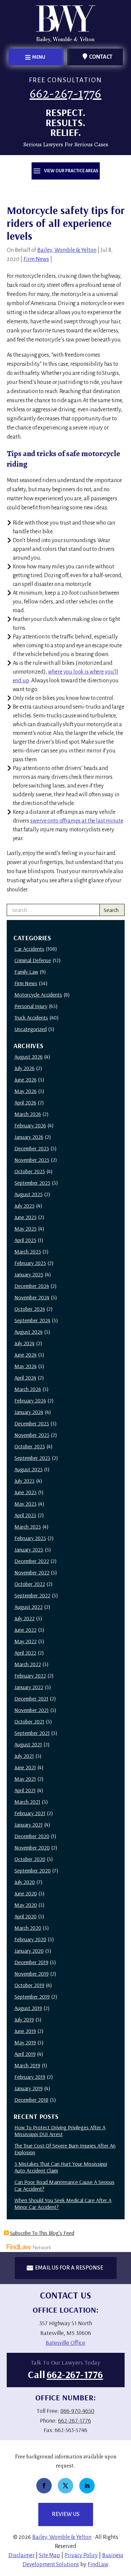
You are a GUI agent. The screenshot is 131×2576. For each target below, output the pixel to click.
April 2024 (25, 1378)
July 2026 (25, 1068)
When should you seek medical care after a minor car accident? (63, 2203)
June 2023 (26, 1492)
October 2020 (30, 1859)
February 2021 (30, 1813)
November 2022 (32, 1572)
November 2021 (32, 1710)
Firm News (36, 259)
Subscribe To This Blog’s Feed (42, 2233)
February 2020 (30, 1939)
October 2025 (30, 1171)
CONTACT (101, 57)
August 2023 (29, 1469)
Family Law (26, 972)
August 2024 (29, 1332)
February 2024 (30, 1400)
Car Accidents (29, 949)
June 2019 (25, 2031)
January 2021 (29, 1825)
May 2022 (26, 1641)
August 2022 (29, 1607)
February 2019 (30, 2077)
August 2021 (28, 1744)
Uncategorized (31, 1029)
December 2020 (32, 1836)
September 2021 (32, 1733)
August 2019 (28, 2008)
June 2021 (25, 1767)
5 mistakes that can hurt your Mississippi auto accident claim (61, 2167)
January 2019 (29, 2088)
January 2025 (29, 1274)
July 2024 (25, 1343)
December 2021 (31, 1698)
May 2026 (26, 1091)
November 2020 (32, 1847)
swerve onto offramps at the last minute (77, 821)
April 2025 (25, 1240)
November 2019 (32, 1974)
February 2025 (30, 1263)
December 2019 (31, 1962)
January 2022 (29, 1687)
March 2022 (28, 1664)
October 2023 (30, 1446)
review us (66, 2514)
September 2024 (32, 1320)
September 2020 (33, 1870)
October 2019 (29, 1985)
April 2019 (25, 2054)
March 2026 (28, 1114)
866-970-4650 (77, 2411)
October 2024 (30, 1309)
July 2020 (25, 1882)
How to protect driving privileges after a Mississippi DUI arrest (60, 2131)
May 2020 (26, 1905)
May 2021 (25, 1779)
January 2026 (29, 1137)
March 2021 (27, 1802)
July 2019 (24, 2019)
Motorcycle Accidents (38, 995)
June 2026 (26, 1079)
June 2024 (26, 1355)
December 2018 (31, 2100)
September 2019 (32, 1996)
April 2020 (26, 1916)
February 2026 (30, 1125)
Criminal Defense (33, 960)
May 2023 (26, 1504)
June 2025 (26, 1217)
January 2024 (29, 1412)
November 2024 (32, 1297)
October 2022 (30, 1584)
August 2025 (29, 1194)
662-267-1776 (65, 93)
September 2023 (32, 1458)
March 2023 (28, 1527)
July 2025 (25, 1206)
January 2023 (29, 1549)
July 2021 (24, 1756)
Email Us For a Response (69, 2268)
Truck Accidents (31, 1017)
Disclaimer (21, 2555)
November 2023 (32, 1435)
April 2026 (25, 1102)
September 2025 (32, 1183)
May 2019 (25, 2042)
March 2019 (27, 2065)
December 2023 (32, 1423)
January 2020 (29, 1951)
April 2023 (25, 1515)
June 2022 (26, 1630)
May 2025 (26, 1228)
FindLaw (98, 2565)
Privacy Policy (81, 2555)
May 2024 (26, 1366)
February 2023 (30, 1538)
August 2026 (29, 1057)
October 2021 (29, 1721)
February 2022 (30, 1676)
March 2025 (28, 1251)
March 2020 (28, 1928)
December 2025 (32, 1148)
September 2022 (32, 1595)
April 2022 (25, 1653)
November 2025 (32, 1160)
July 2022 (25, 1618)
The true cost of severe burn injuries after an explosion (65, 2149)
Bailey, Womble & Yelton (67, 250)
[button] (36, 57)
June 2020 (26, 1893)
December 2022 (32, 1561)
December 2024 (32, 1286)
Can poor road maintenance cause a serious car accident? (64, 2185)
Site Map (50, 2555)
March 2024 (28, 1389)
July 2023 (25, 1481)
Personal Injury (31, 1006)
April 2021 (25, 1790)
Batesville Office (65, 2343)
